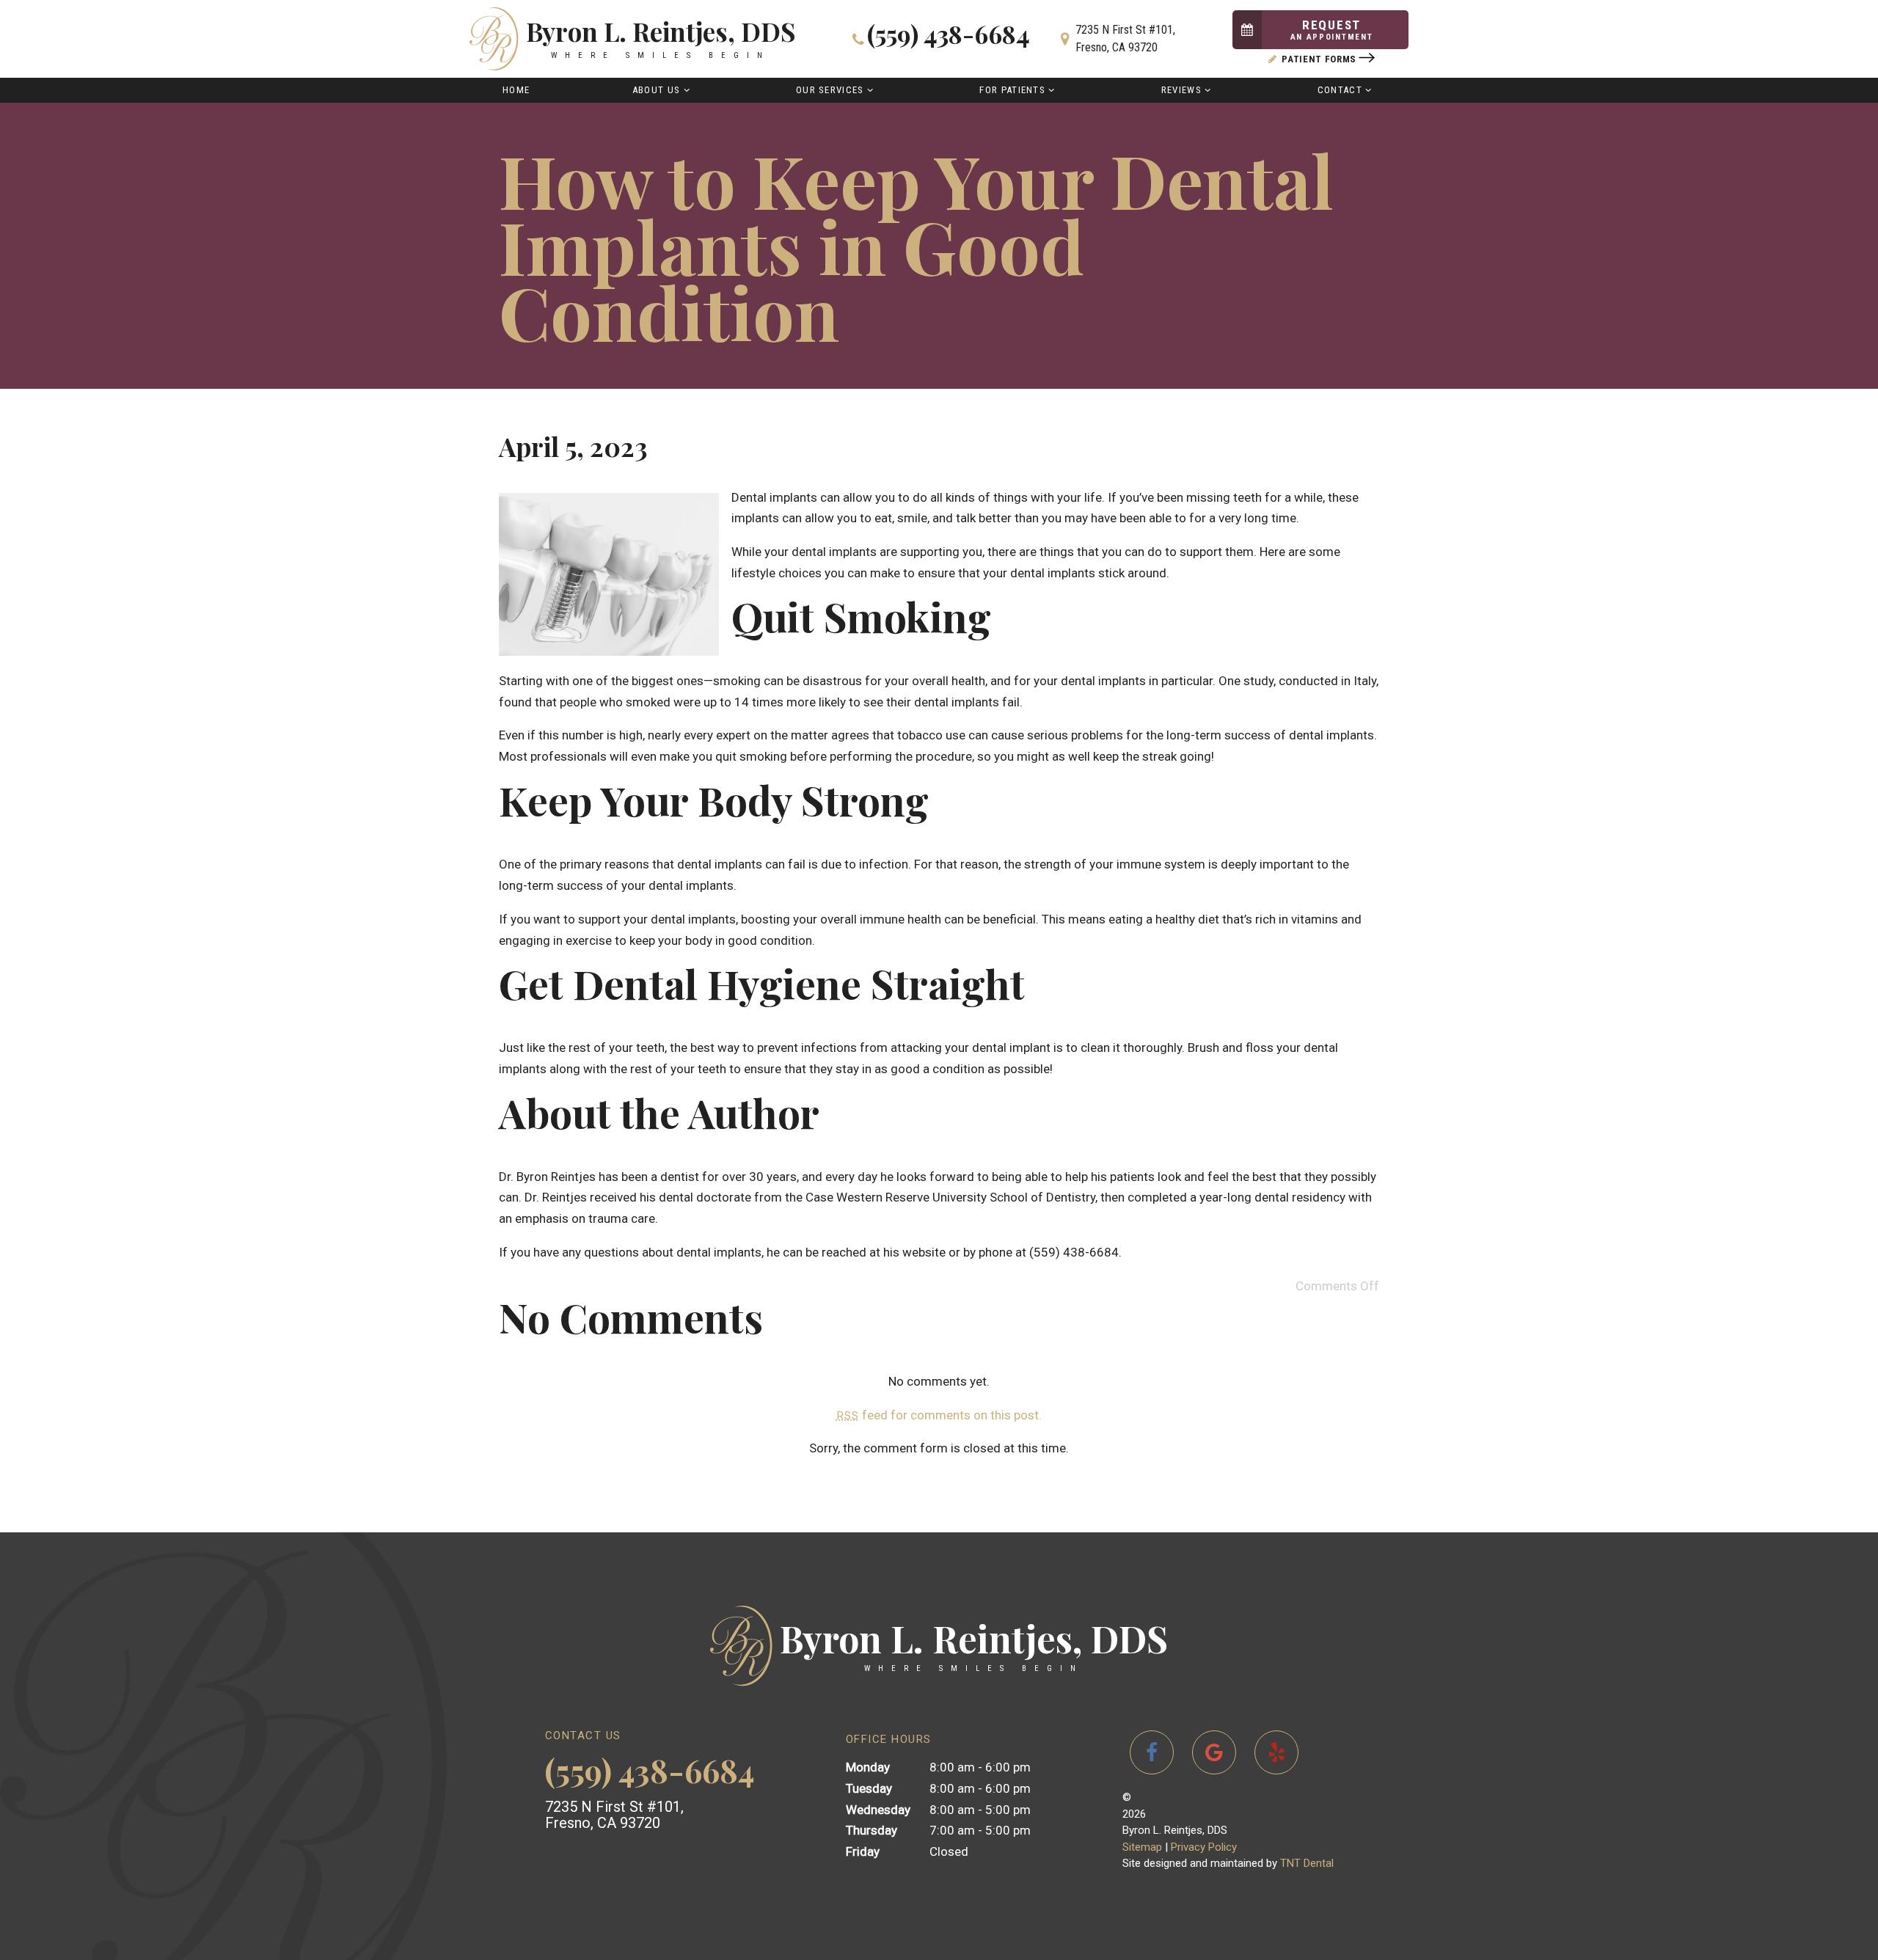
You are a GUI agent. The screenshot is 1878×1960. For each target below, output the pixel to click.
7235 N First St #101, (1125, 39)
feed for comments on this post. (939, 1415)
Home (516, 90)
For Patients (1012, 90)
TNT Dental (1307, 1863)
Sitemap (1142, 1847)
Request (1332, 30)
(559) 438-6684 (949, 36)
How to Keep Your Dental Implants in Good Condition (916, 245)
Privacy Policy (1204, 1847)
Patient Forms (1319, 59)
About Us (656, 90)
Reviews (1181, 90)
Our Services (830, 90)
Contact (1340, 90)
